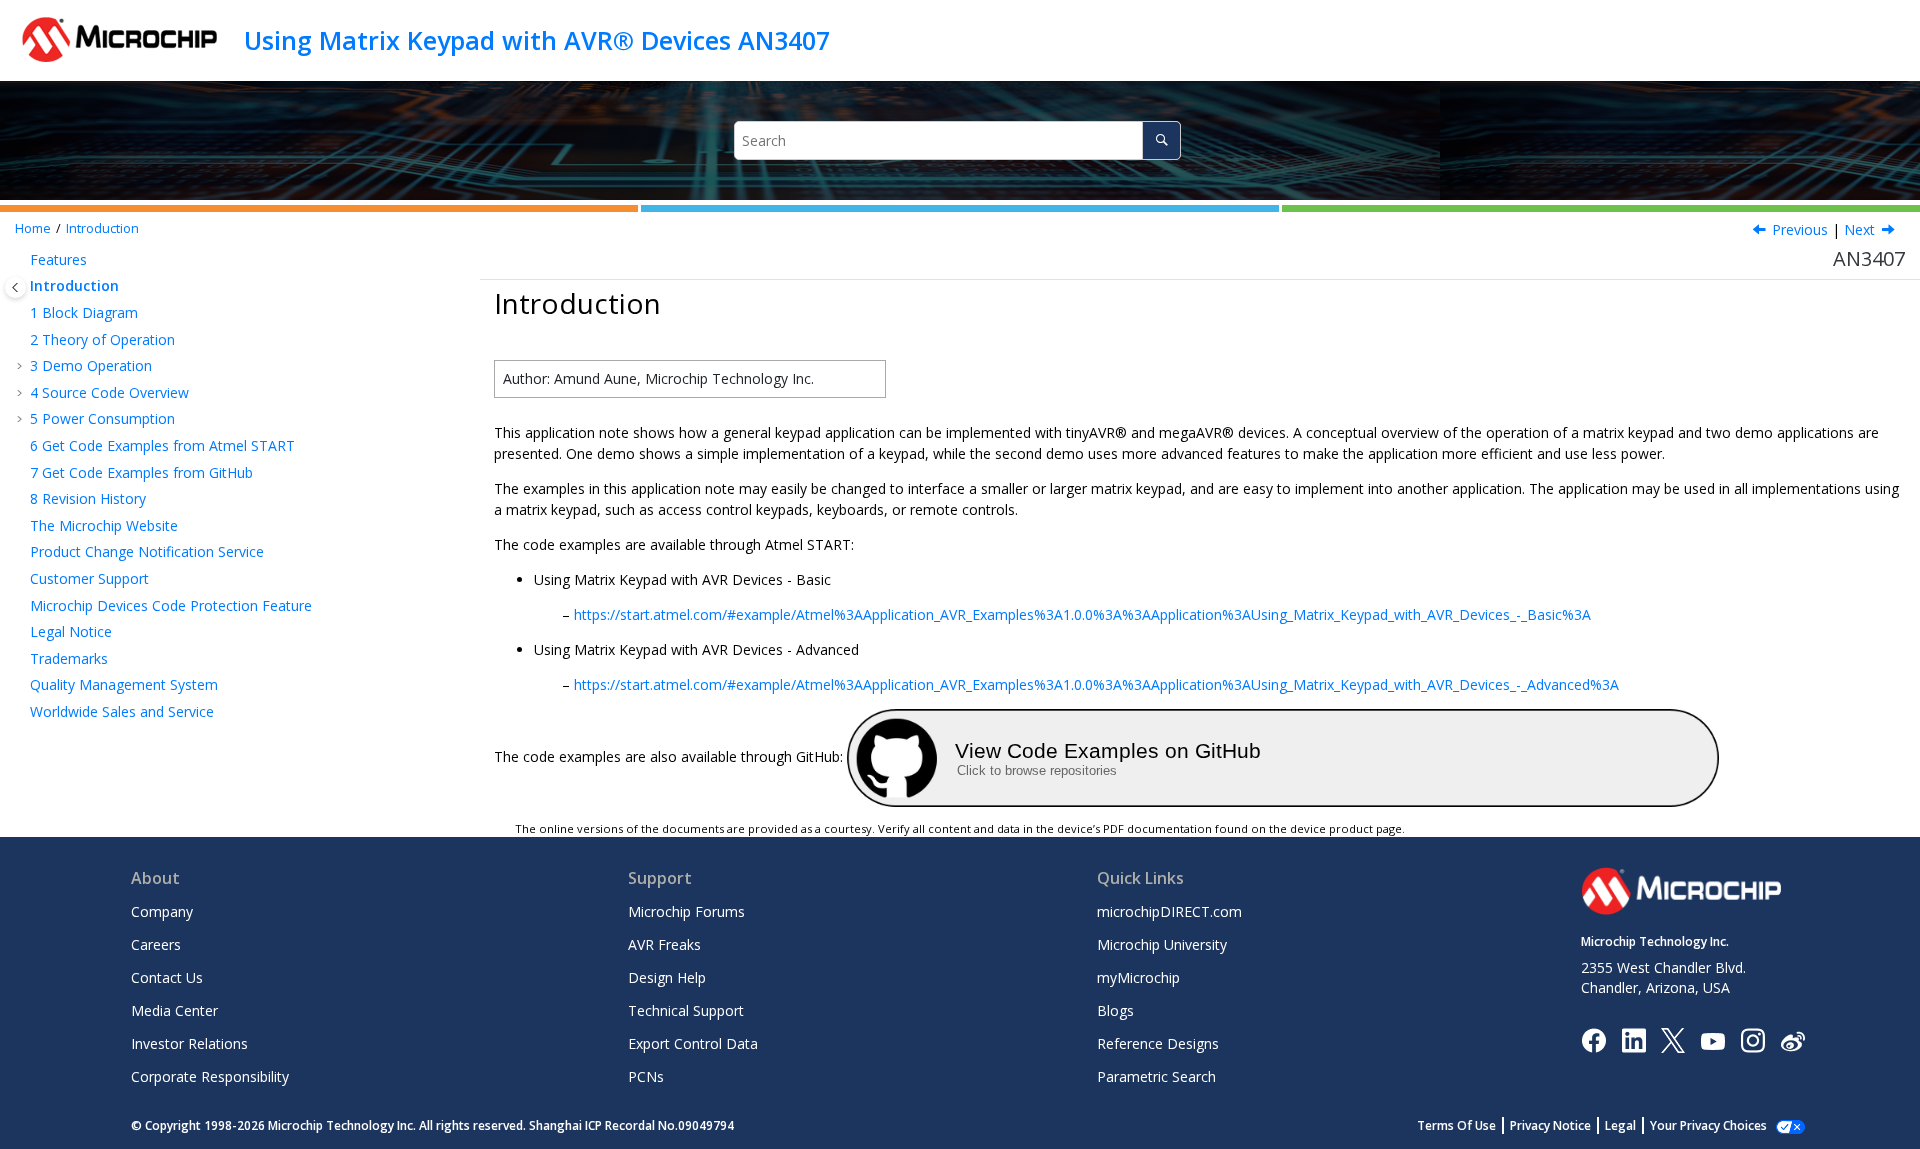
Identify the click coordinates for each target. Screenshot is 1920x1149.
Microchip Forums (686, 911)
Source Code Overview (109, 392)
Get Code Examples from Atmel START (162, 445)
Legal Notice (71, 631)
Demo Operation (91, 365)
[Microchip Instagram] (1752, 1039)
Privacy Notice (1550, 1125)
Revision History (88, 498)
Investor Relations (189, 1043)
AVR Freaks (664, 944)
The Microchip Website (104, 525)
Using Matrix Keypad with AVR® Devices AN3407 (537, 40)
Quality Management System (124, 684)
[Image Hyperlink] (1712, 1039)
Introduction (102, 228)
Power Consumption (102, 418)
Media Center (174, 1010)
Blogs (1115, 1010)
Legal (1620, 1125)
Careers (156, 944)
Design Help (667, 977)
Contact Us (167, 977)
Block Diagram (84, 312)
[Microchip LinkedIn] (1633, 1039)
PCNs (646, 1076)
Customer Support (89, 578)
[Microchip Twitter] (1673, 1039)
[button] (22, 260)
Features (58, 259)
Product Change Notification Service (147, 551)
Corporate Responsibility (210, 1076)
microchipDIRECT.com (1169, 911)
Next (1859, 229)
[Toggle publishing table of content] (15, 287)
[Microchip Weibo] (1792, 1039)
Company (162, 911)
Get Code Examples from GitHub (141, 472)
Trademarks (69, 658)
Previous (1800, 229)
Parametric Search (1156, 1076)
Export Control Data (693, 1043)
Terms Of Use (1456, 1125)
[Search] (1161, 140)
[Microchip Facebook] (1593, 1039)
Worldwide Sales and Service (122, 711)
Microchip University (1162, 944)
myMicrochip (1138, 977)
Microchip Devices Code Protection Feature (171, 605)
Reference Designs (1158, 1043)
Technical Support (686, 1010)
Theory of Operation (102, 339)
